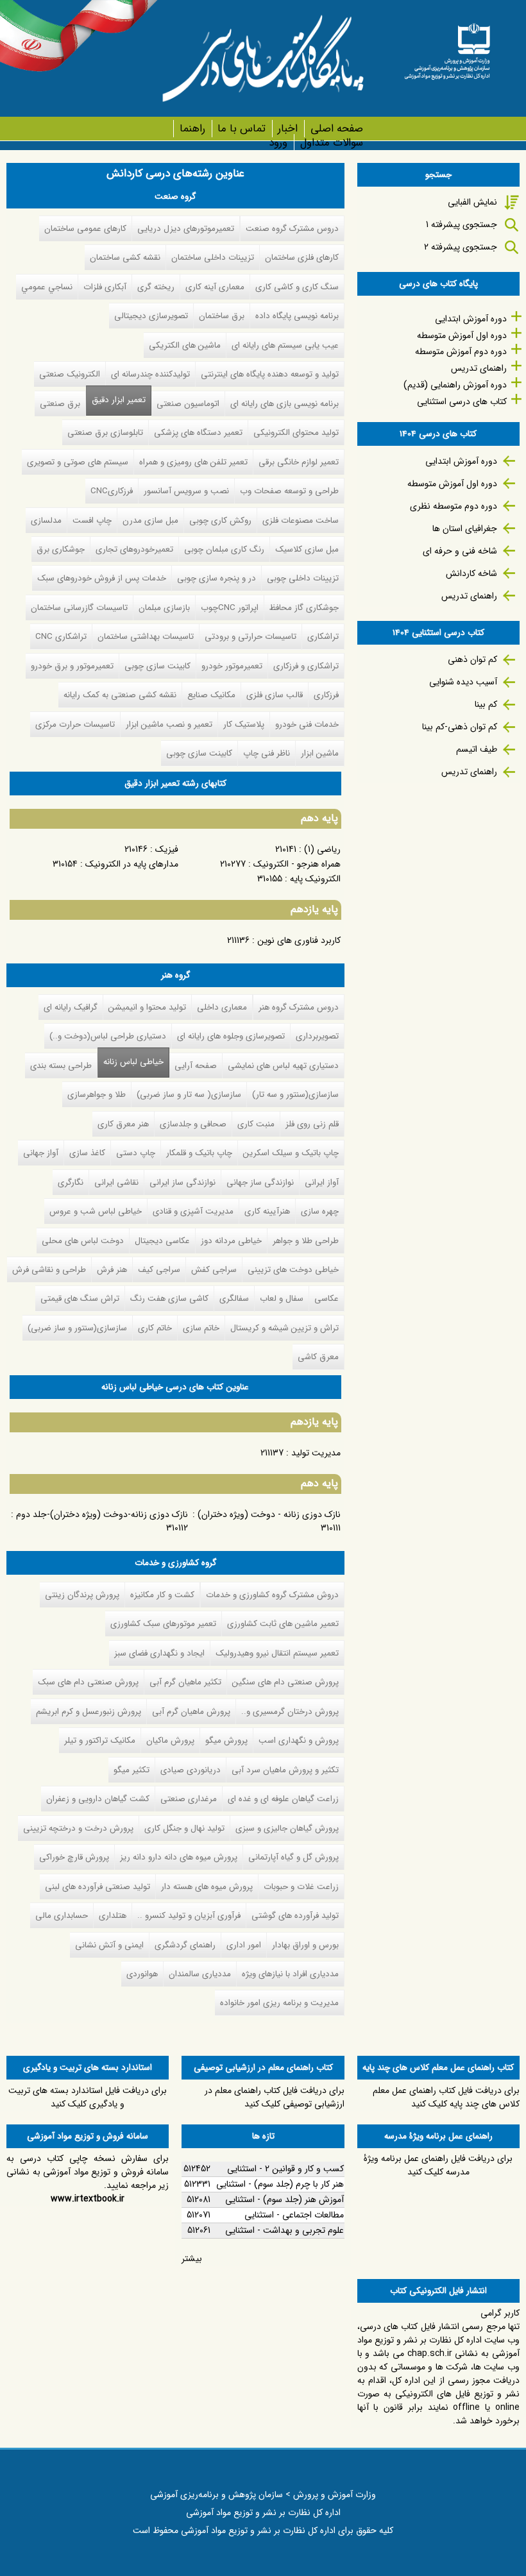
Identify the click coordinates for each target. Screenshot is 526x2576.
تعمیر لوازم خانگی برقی (299, 462)
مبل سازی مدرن (150, 521)
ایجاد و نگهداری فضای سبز (159, 1653)
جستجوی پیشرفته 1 (462, 225)
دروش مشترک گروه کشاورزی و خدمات (272, 1595)
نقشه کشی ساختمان (125, 258)
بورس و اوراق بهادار (305, 1945)
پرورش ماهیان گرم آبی (191, 1712)
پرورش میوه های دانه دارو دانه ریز (179, 1857)
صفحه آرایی (196, 1066)
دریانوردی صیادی (191, 1770)
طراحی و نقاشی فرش (49, 1270)
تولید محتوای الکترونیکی (296, 433)
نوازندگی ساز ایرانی (182, 1182)
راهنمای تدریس (479, 368)
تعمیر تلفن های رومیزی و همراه (193, 462)
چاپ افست (92, 521)
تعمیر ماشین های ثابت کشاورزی (283, 1624)
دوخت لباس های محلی (83, 1241)
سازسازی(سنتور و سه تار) (295, 1095)
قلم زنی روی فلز (312, 1124)
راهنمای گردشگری (185, 1945)
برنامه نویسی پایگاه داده (297, 316)
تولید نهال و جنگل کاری (184, 1828)
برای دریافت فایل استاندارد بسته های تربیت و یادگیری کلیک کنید (88, 2097)
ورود (278, 143)
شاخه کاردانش (471, 573)
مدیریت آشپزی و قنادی (193, 1211)
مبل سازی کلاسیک (307, 549)
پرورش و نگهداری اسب (299, 1741)
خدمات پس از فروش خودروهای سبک (102, 578)
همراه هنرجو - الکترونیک (297, 864)
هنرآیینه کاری (267, 1211)
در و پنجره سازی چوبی (216, 578)
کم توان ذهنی (472, 659)
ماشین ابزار (320, 753)
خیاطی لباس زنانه (133, 1062)
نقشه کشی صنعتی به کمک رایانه (120, 695)
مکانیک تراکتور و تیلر (100, 1741)
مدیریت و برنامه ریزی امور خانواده (279, 2003)
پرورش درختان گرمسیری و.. (290, 1712)
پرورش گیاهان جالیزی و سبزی (287, 1828)
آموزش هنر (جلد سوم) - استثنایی (284, 2199)
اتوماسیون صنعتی (188, 404)
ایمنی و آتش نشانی (109, 1945)
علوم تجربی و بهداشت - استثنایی (284, 2230)
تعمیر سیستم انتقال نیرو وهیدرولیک (277, 1653)
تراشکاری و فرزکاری (306, 666)
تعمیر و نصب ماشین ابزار (169, 724)
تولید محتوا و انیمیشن (147, 1007)
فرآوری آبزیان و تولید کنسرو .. (189, 1916)
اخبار (288, 129)
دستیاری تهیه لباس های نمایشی (283, 1066)
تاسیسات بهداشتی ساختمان (146, 637)
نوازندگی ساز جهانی (260, 1182)
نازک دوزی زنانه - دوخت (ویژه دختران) (269, 1514)
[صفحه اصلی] (447, 47)
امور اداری (244, 1945)
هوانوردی (142, 1974)
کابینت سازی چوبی (157, 666)
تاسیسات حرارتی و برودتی (250, 637)
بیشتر (192, 2258)
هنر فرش (112, 1270)
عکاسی (327, 1299)
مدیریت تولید (316, 1453)
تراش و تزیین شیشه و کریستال (284, 1328)
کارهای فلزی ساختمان (302, 258)
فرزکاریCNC (112, 491)
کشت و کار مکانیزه (162, 1595)
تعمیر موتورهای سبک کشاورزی (163, 1624)
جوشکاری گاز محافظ (304, 608)
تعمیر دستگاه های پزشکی (198, 433)
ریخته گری (156, 287)
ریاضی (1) (322, 849)
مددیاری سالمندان (200, 1974)
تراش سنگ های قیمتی (80, 1299)
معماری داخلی (222, 1007)
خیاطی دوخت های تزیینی (293, 1270)
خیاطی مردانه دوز (231, 1241)
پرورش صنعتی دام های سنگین (285, 1682)
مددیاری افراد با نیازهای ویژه (290, 1974)
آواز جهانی (41, 1153)
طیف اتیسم (477, 749)
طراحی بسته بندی (61, 1066)
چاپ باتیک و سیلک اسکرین (291, 1153)
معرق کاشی (318, 1357)
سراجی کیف (159, 1270)
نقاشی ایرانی (116, 1182)
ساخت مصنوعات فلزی (301, 521)
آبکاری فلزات (105, 287)
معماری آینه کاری (215, 287)
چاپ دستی (136, 1153)
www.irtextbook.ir (88, 2199)
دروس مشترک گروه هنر (299, 1007)
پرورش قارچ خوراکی (74, 1857)
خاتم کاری (155, 1328)
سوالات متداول (331, 143)
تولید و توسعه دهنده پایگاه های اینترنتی (270, 374)
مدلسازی (46, 521)
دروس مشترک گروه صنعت (292, 229)
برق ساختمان (222, 316)
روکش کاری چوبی (220, 521)
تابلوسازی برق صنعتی (105, 433)
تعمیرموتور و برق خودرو (72, 666)
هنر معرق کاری (123, 1124)
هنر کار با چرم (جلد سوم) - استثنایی (280, 2184)
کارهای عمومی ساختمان (85, 229)
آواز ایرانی (322, 1182)
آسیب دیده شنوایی (463, 682)
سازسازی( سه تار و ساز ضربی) (189, 1095)
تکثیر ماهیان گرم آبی (185, 1682)
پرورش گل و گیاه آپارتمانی (293, 1857)
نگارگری (71, 1182)
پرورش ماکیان (170, 1741)
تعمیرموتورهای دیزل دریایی (186, 229)
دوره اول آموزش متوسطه (462, 335)
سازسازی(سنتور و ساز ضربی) (77, 1328)
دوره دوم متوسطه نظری (454, 506)
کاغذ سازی (87, 1153)
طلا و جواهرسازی (97, 1095)
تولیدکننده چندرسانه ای (150, 374)
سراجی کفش (214, 1270)
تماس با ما (242, 129)
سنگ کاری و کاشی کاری (297, 287)
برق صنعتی (60, 404)
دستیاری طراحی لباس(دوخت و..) (108, 1036)
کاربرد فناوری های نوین (299, 940)
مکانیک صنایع (211, 695)
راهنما (192, 129)
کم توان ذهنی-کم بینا (460, 727)
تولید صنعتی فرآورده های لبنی (98, 1887)
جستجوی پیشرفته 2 (461, 247)
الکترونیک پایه (315, 879)
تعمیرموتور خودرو (232, 666)
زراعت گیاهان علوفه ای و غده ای (283, 1799)
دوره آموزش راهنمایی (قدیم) (455, 385)
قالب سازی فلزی (275, 695)
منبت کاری (256, 1124)
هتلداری (113, 1916)
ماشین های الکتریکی (185, 345)
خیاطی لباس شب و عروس (96, 1211)
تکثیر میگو (131, 1770)
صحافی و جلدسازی (193, 1124)
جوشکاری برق (61, 549)
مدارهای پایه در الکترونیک (132, 864)
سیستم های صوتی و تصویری (78, 462)
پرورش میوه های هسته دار (207, 1887)
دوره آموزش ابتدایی (471, 319)
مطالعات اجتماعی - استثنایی (294, 2215)
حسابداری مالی (62, 1916)
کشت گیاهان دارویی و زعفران (98, 1799)
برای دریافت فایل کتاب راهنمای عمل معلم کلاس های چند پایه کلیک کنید (446, 2097)
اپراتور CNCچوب (230, 608)
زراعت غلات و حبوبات (301, 1887)
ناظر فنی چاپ (267, 753)
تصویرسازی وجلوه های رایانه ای (231, 1036)
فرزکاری (326, 695)
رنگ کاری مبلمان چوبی (224, 549)
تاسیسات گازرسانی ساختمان (79, 608)
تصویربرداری (317, 1036)
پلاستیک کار (244, 724)
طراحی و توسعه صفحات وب (289, 491)
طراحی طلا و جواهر (306, 1241)
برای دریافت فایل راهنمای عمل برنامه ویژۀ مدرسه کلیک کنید (438, 2165)
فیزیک (167, 849)
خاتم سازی (201, 1328)
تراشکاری (323, 637)
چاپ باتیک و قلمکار (199, 1153)
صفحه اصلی (336, 129)
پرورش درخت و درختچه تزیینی (78, 1828)
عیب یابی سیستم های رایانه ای (285, 345)
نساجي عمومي (47, 287)
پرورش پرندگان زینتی (82, 1595)
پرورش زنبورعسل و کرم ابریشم (89, 1712)
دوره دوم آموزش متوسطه (461, 352)
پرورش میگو (226, 1741)
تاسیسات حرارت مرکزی (75, 724)
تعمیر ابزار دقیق (119, 400)
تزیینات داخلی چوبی (303, 578)
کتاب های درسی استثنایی (462, 402)
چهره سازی (320, 1211)
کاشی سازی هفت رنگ (169, 1299)
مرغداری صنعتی (189, 1799)
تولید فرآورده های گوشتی (295, 1916)
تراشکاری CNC (61, 637)
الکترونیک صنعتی (70, 374)
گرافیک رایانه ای (71, 1007)
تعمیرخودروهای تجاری (134, 549)
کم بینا (486, 704)
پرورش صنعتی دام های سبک (88, 1682)
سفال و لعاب (282, 1299)
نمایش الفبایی (472, 202)
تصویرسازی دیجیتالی (151, 316)
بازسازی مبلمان (164, 608)
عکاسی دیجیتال (162, 1241)
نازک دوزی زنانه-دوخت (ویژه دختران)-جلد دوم (102, 1514)
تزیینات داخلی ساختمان (213, 258)
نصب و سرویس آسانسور (186, 491)
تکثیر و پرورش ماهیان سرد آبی (285, 1770)
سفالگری (234, 1299)
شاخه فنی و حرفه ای (460, 551)
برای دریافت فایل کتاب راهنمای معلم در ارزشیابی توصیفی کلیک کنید (275, 2097)
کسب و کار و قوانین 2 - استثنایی (285, 2169)
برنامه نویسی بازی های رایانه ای (284, 404)
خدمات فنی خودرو (307, 724)
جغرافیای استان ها (465, 529)
